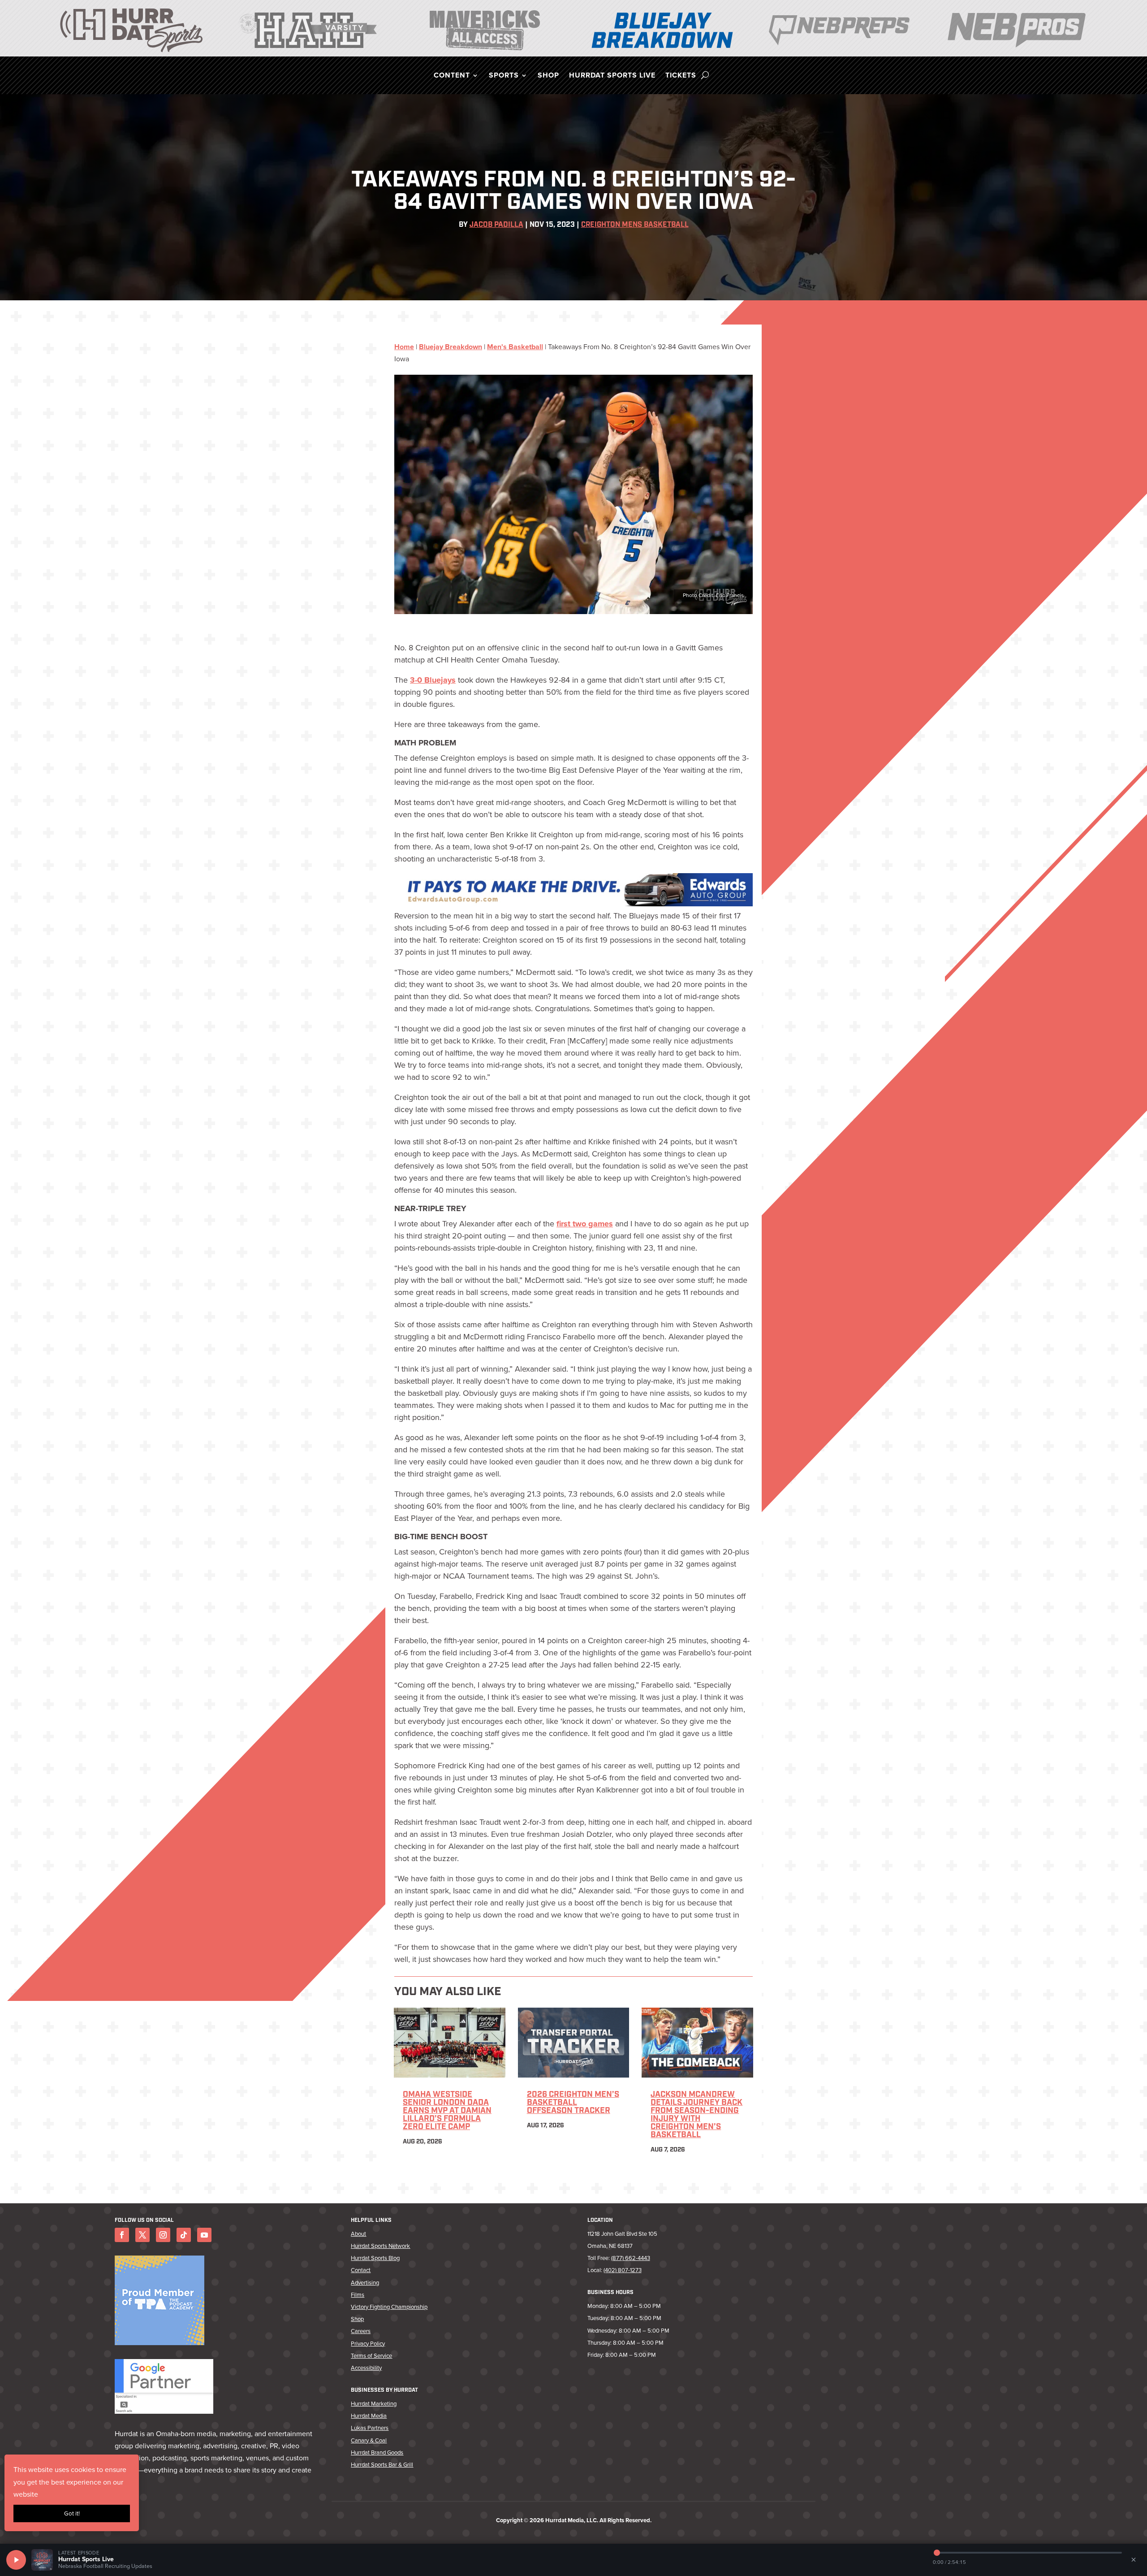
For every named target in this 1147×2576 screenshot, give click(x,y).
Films (358, 2295)
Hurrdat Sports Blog (375, 2258)
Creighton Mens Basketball (635, 225)
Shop (548, 76)
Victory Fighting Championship (389, 2307)
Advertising (365, 2283)
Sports (504, 76)
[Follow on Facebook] (122, 2235)
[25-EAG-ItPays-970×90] (573, 904)
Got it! (72, 2513)
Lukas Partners (370, 2428)
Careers (361, 2331)
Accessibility (366, 2368)
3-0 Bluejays (433, 680)
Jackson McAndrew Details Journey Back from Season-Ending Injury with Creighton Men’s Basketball (696, 2115)
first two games (585, 1224)
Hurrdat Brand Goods (377, 2453)
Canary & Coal (369, 2440)
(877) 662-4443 (631, 2258)
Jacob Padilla (496, 225)
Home (404, 347)
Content (452, 76)
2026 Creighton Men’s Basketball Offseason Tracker (573, 2103)
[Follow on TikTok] (184, 2235)
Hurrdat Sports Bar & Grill (382, 2465)
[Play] (16, 2560)
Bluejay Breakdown (451, 347)
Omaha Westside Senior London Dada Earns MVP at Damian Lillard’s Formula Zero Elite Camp (447, 2111)
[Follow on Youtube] (204, 2235)
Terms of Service (371, 2356)
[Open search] (705, 75)
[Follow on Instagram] (163, 2235)
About (358, 2234)
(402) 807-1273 (623, 2270)
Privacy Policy (368, 2344)
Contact (361, 2270)
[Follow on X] (142, 2235)
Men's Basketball (515, 347)
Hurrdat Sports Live (612, 76)
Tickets (681, 76)
